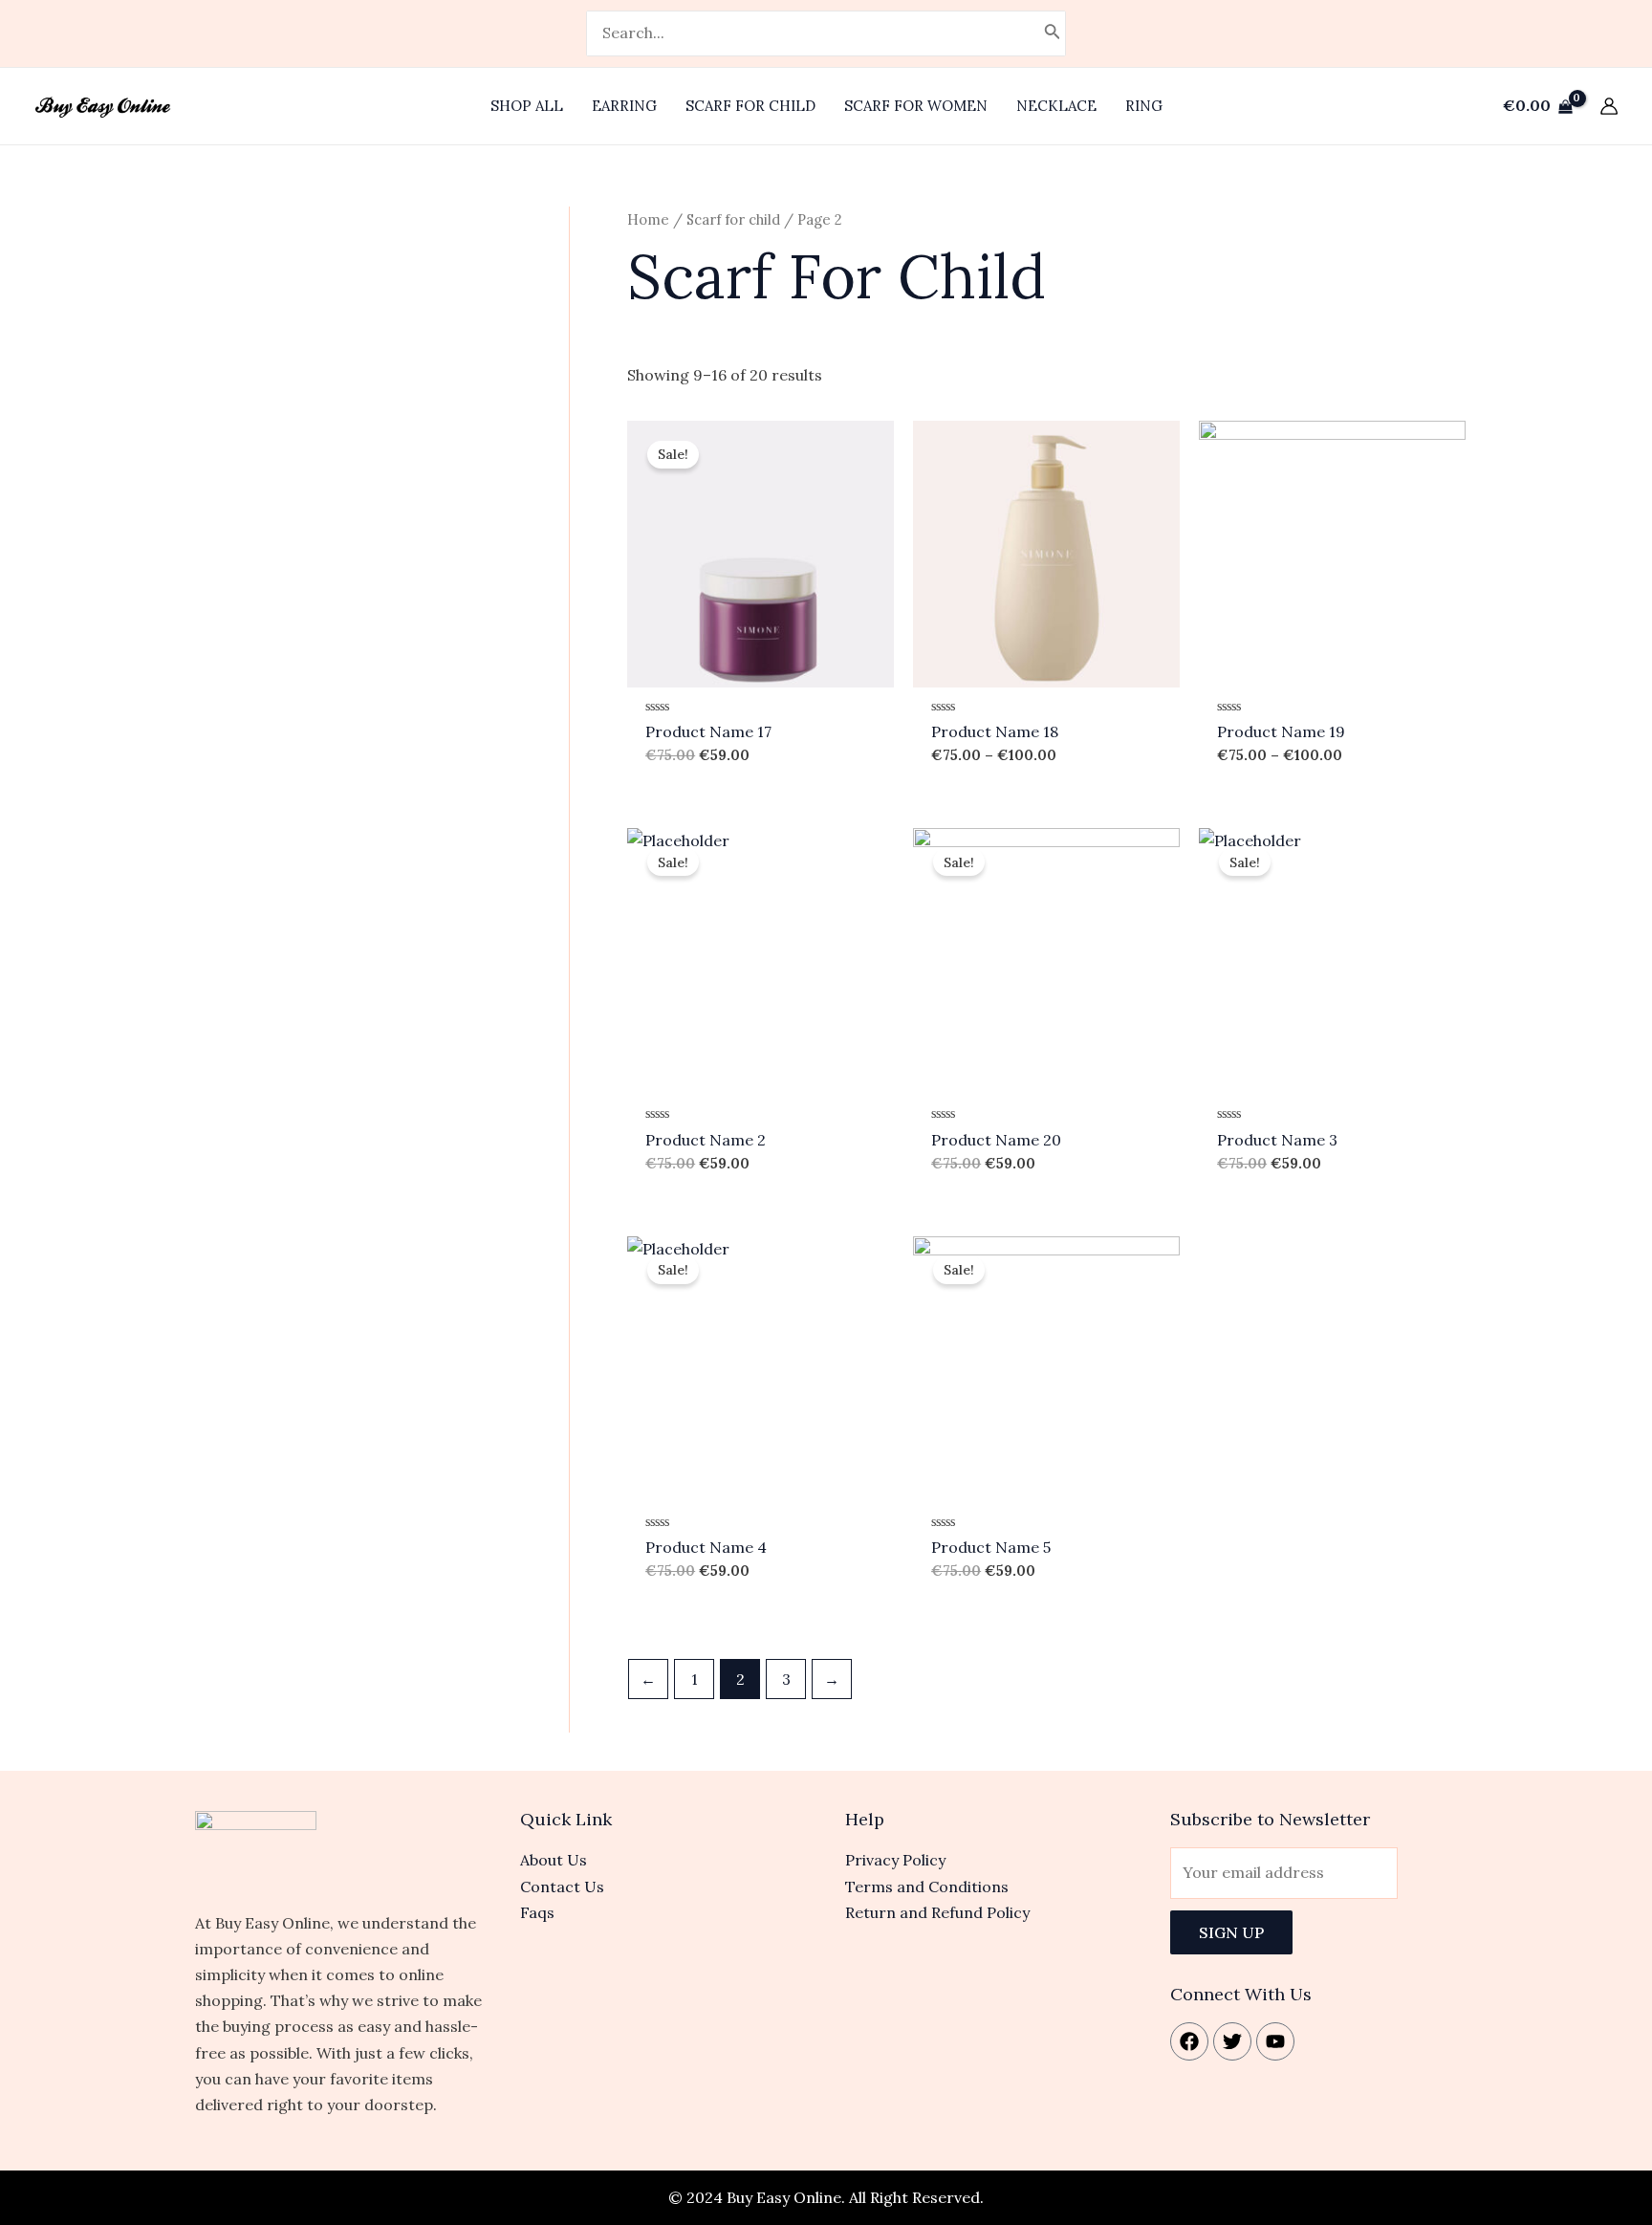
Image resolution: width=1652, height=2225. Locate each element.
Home (648, 219)
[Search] (1053, 33)
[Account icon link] (1609, 106)
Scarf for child (733, 219)
